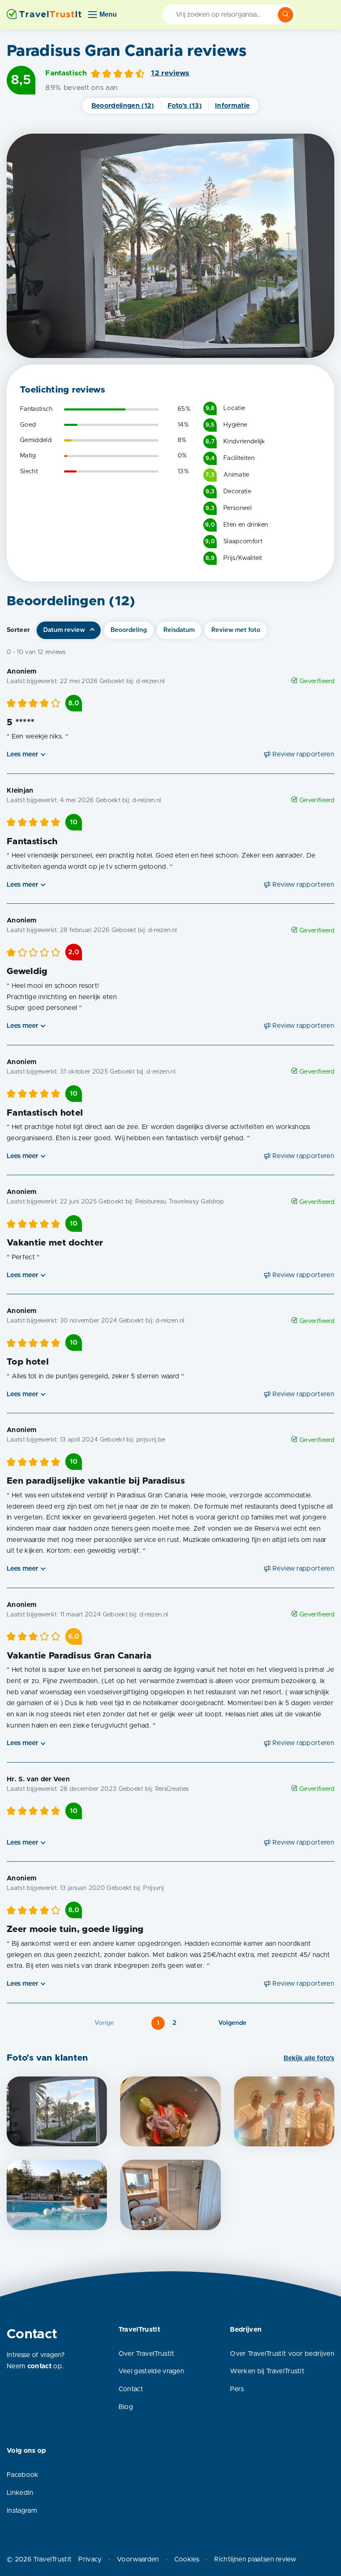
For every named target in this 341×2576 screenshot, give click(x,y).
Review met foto (236, 630)
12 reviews (170, 73)
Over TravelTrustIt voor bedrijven (282, 2354)
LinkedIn (20, 2493)
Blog (126, 2407)
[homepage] (44, 15)
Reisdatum (179, 630)
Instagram (22, 2511)
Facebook (23, 2475)
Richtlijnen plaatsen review (255, 2559)
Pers (237, 2389)
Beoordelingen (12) (123, 106)
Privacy (90, 2559)
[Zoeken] (286, 15)
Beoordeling (129, 630)
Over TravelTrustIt (147, 2354)
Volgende (232, 2023)
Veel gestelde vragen (151, 2371)
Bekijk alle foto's (309, 2058)
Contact (131, 2389)
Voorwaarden (138, 2559)
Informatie (232, 106)
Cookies (187, 2559)
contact (40, 2366)
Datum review (64, 630)
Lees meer (22, 754)
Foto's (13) (185, 106)
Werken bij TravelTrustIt (267, 2371)
